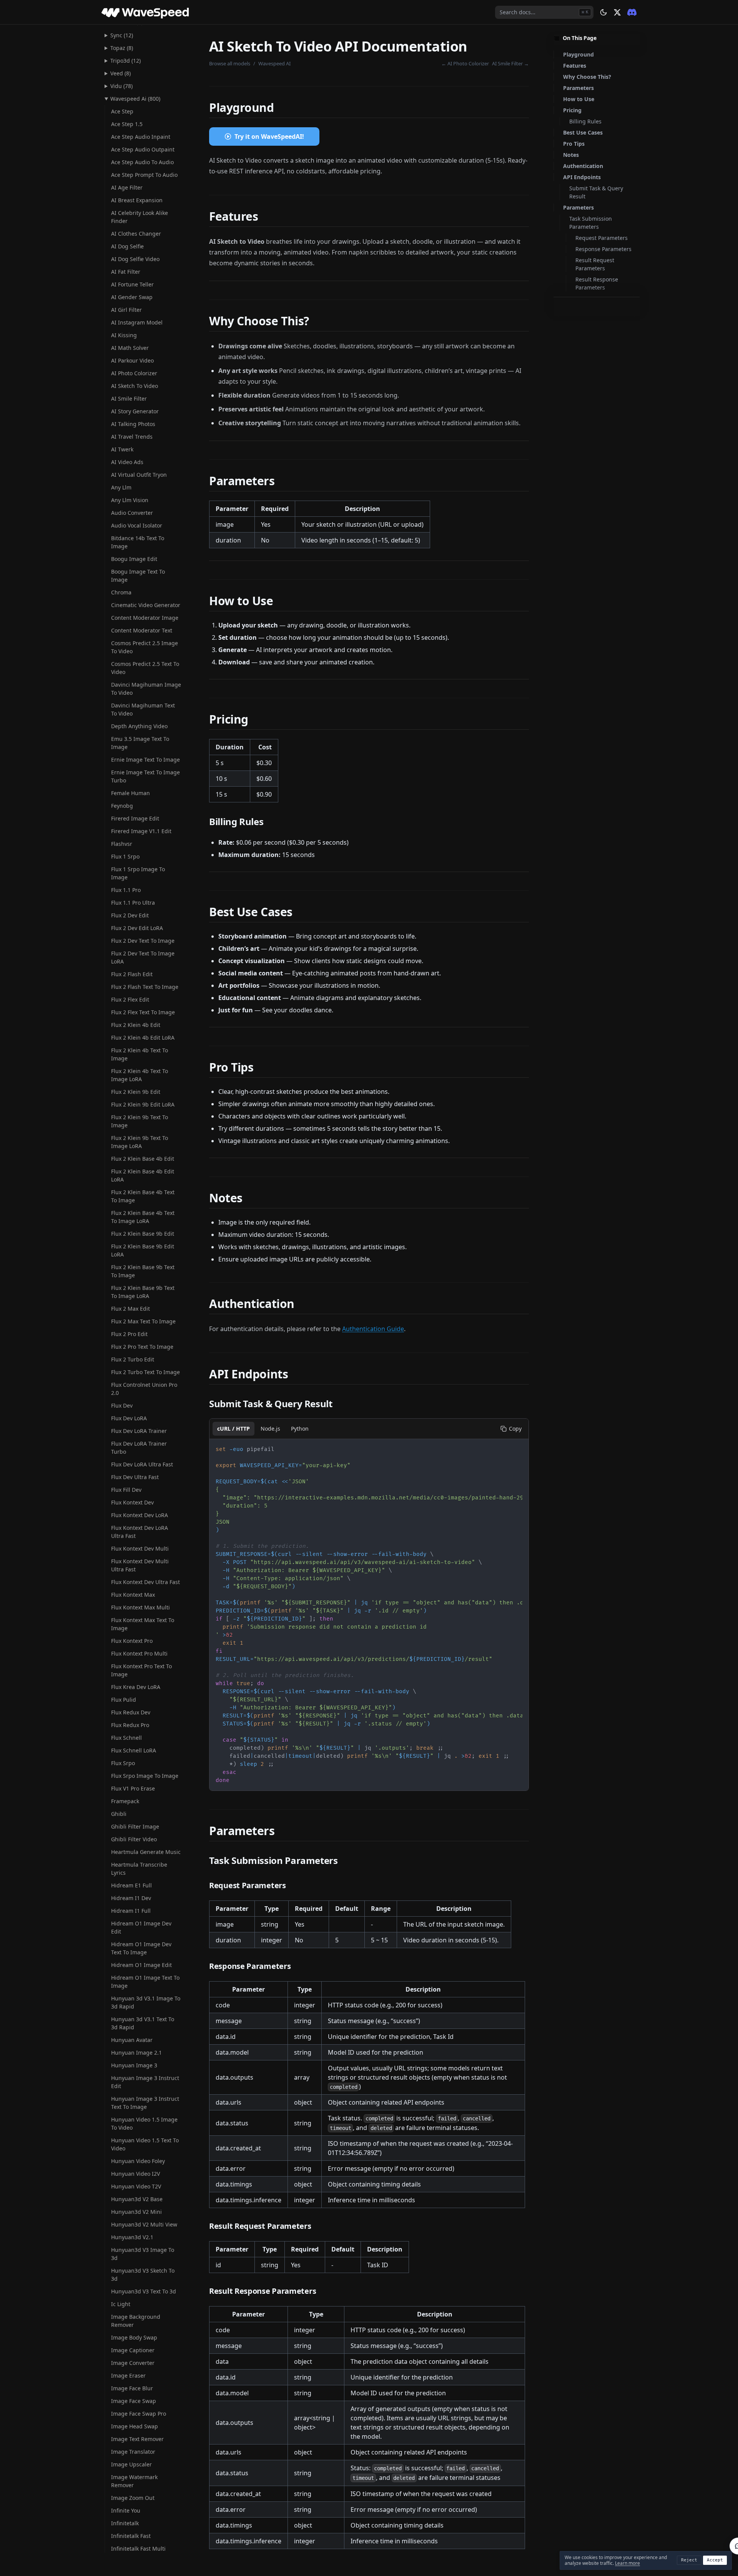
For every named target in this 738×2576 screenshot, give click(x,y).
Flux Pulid (124, 1700)
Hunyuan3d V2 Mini (136, 2212)
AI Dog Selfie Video (135, 259)
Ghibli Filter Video (134, 1839)
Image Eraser (128, 2375)
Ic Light (121, 2304)
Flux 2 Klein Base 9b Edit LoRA (143, 1250)
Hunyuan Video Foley (138, 2161)
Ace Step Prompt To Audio (144, 175)
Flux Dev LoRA (129, 1418)
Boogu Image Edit (134, 559)
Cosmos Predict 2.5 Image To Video (145, 647)
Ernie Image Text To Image (145, 760)
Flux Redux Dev (131, 1712)
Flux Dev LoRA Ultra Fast (142, 1464)
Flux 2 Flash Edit (132, 974)
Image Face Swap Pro (139, 2414)
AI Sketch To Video (135, 386)
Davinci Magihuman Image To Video (146, 689)
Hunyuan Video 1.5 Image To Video (144, 2123)
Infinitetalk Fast (131, 2536)
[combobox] (544, 12)
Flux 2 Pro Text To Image (142, 1347)
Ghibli (119, 1814)
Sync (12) (122, 35)
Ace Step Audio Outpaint (143, 149)
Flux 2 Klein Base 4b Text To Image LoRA (143, 1217)
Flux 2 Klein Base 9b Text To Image (143, 1271)
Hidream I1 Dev (131, 1898)
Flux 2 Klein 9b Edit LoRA (143, 1104)
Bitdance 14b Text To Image (138, 542)
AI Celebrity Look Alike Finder (140, 217)
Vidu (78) (121, 86)
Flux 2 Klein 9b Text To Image (140, 1121)
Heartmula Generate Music (146, 1852)
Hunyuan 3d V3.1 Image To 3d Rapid (146, 2002)
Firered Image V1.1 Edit (141, 831)
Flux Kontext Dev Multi (140, 1548)
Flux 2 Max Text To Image (143, 1321)
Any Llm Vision (130, 500)
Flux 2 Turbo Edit (133, 1359)
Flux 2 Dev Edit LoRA (137, 928)
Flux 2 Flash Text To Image (145, 987)
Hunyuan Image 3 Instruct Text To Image (145, 2103)
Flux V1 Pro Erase (133, 1788)
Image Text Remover (137, 2439)
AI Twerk (122, 449)
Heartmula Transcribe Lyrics (139, 1869)
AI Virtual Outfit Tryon (139, 475)
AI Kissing (124, 335)
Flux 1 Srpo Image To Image (138, 873)
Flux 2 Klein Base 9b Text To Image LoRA (143, 1292)
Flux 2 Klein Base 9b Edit (143, 1234)
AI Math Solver (130, 348)
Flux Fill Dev (126, 1490)
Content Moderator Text (142, 630)
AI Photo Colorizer (134, 373)
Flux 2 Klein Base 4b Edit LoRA (143, 1175)
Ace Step (122, 111)
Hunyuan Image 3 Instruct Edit (145, 2082)
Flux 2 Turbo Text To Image (145, 1372)
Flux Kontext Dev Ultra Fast (145, 1582)
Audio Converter (132, 513)
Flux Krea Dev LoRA (136, 1687)
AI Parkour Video (132, 360)
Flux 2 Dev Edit (130, 915)
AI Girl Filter (126, 310)
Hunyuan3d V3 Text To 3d (144, 2291)
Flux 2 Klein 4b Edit (136, 1025)
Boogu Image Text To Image (138, 576)
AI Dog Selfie (127, 246)
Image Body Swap (134, 2337)
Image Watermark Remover (134, 2481)
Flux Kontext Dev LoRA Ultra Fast (140, 1532)
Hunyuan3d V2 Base (137, 2199)
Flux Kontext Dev (132, 1502)
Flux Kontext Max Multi (140, 1607)
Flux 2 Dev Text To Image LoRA (143, 957)
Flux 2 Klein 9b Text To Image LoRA (140, 1142)
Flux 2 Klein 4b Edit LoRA (143, 1038)
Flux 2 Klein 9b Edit (136, 1092)
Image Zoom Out (133, 2498)
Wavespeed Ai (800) (135, 99)
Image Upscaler (131, 2464)
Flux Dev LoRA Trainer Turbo (139, 1448)
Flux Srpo (123, 1763)
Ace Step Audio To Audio (142, 162)
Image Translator (133, 2452)
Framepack (125, 1801)
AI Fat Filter (126, 272)
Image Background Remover (136, 2321)
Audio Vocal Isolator (137, 525)
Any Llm (121, 487)
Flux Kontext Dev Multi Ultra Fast (140, 1565)
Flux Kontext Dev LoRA (140, 1515)
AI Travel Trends (132, 437)
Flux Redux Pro (130, 1725)
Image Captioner (133, 2350)
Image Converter (133, 2363)
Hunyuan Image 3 (134, 2065)
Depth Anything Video (139, 726)
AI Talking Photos (133, 424)
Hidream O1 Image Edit (141, 1965)
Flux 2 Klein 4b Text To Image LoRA (140, 1075)
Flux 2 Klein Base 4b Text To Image (143, 1196)
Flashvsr (122, 844)
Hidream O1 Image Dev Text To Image (141, 1948)
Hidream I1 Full (131, 1911)
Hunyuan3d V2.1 (132, 2237)
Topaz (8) (122, 48)
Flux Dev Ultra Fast (135, 1477)
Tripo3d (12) (125, 61)
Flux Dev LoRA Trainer (139, 1431)
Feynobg (122, 806)
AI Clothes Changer (136, 234)
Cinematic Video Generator (146, 605)
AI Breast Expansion (137, 200)
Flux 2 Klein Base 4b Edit (143, 1159)
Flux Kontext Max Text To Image (143, 1624)
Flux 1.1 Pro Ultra (133, 903)
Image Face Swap (134, 2401)
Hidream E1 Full (131, 1885)
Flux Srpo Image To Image (145, 1776)
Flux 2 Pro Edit (129, 1334)
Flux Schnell (126, 1738)
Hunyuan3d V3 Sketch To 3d (143, 2275)
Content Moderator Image (145, 618)
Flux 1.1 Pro (126, 890)
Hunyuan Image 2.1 (136, 2053)
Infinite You (126, 2510)
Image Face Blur (132, 2388)
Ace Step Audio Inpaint (141, 137)
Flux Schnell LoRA (134, 1750)
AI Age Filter (127, 187)
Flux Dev (122, 1405)
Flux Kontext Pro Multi (139, 1653)
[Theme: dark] (603, 12)
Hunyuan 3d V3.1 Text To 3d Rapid (143, 2023)
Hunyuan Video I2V (135, 2174)
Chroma (121, 592)
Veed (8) (121, 73)
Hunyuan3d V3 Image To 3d (143, 2254)
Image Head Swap (135, 2426)
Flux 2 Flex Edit (130, 999)
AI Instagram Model (137, 322)
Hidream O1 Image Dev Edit (141, 1927)
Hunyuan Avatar (132, 2040)
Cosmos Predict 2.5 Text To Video (145, 668)
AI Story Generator (135, 411)
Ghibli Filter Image (135, 1826)
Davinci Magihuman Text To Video (143, 709)
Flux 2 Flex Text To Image (143, 1012)
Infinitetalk (125, 2523)
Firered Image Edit (135, 818)
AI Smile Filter (129, 399)
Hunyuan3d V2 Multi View (144, 2224)
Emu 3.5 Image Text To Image (140, 743)
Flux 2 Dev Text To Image (143, 941)
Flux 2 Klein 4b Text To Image (140, 1054)
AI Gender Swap (132, 297)
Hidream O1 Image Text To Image (145, 1982)
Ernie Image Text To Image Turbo (145, 776)
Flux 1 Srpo (125, 856)
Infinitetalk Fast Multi (138, 2549)
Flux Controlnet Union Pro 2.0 (144, 1389)
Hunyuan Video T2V (136, 2186)
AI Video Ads (127, 462)
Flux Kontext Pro (132, 1641)
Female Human (130, 793)
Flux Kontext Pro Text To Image (141, 1670)
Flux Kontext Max (133, 1595)
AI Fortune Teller (132, 284)
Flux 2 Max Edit (130, 1309)
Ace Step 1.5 (127, 124)
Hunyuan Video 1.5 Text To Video (145, 2144)
